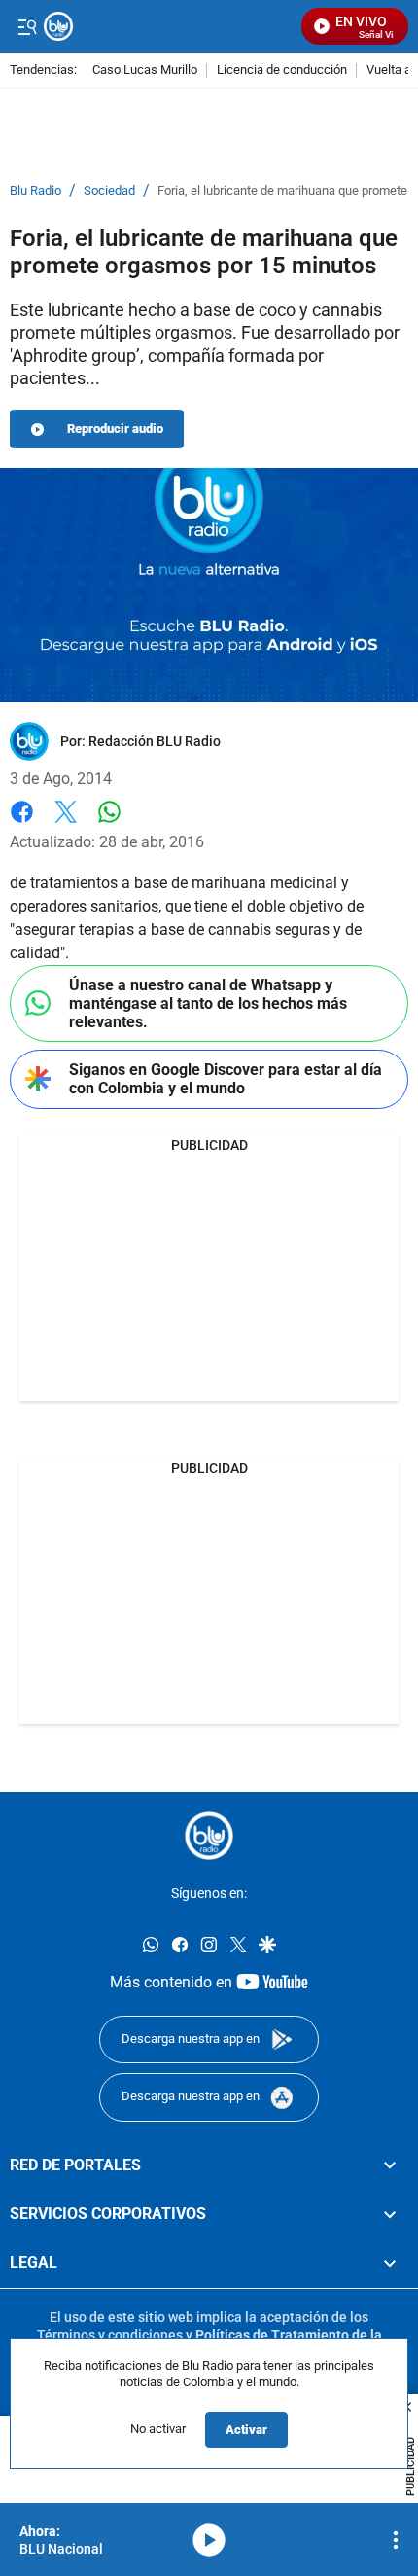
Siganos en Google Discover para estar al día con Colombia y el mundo (226, 1079)
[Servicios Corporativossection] (390, 2214)
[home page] (209, 1836)
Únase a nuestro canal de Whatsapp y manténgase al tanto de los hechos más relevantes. (208, 1003)
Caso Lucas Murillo (145, 71)
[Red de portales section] (390, 2165)
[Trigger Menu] (27, 26)
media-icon (209, 2540)
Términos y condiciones (110, 2334)
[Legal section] (390, 2263)
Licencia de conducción (282, 71)
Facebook (22, 823)
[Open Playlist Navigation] (396, 2540)
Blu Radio (35, 191)
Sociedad (109, 191)
